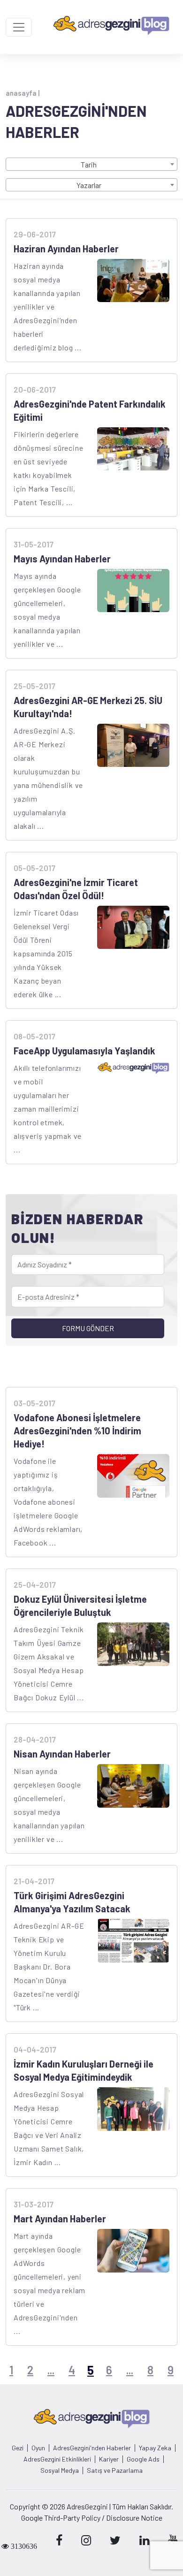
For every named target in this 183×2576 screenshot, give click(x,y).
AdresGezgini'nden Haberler (92, 2448)
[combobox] (91, 164)
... (51, 2370)
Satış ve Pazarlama (115, 2470)
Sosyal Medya (60, 2470)
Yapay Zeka (155, 2448)
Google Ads (143, 2459)
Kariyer (109, 2459)
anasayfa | (23, 93)
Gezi (18, 2448)
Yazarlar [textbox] (89, 185)
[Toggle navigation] (19, 27)
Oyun (38, 2448)
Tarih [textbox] (89, 164)
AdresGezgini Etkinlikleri (57, 2459)
